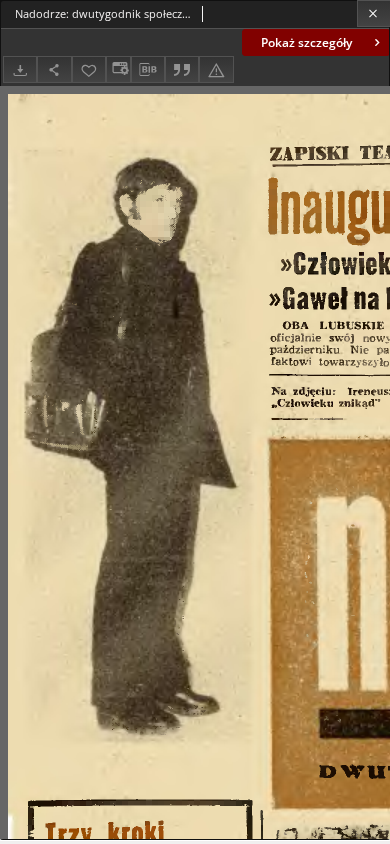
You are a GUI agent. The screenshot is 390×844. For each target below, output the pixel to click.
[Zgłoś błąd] (216, 69)
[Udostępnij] (54, 69)
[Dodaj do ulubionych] (89, 69)
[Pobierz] (20, 69)
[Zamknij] (373, 13)
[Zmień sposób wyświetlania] (118, 69)
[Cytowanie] (182, 69)
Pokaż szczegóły (306, 42)
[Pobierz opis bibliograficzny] (148, 70)
